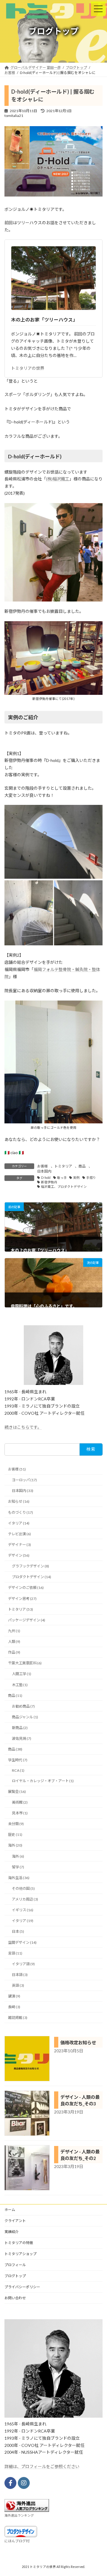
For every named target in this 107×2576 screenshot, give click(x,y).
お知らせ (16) (19, 1501)
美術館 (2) (20, 1802)
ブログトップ (15, 2276)
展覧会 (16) (17, 1792)
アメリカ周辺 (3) (25, 1899)
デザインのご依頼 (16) (26, 1588)
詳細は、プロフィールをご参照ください (42, 2466)
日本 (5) (18, 1931)
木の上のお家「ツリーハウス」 (44, 320)
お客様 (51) (17, 1469)
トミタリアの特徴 (19, 2243)
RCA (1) (18, 1770)
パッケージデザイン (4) (27, 1620)
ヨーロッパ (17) (24, 1480)
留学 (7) (18, 1867)
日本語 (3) (20, 1975)
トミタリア (63, 1166)
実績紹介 (12, 2232)
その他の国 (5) (23, 1888)
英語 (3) (18, 1985)
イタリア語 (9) (23, 1964)
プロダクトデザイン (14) (32, 1577)
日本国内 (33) (23, 1491)
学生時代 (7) (18, 1760)
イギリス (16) (23, 1910)
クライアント (15, 2221)
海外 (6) (18, 1856)
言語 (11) (15, 1953)
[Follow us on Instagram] (24, 2483)
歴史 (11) (15, 1834)
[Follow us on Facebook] (10, 2483)
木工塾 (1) (20, 1684)
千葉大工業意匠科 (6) (25, 1663)
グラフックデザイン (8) (30, 1566)
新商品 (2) (20, 1728)
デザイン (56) (19, 1555)
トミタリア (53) (21, 1609)
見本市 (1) (20, 1813)
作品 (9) (14, 1652)
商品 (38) (15, 1749)
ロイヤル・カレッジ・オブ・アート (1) (43, 1781)
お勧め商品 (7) (23, 1706)
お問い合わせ (15, 2298)
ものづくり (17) (21, 1512)
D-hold (46, 1178)
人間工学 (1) (22, 1674)
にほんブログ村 (17, 2541)
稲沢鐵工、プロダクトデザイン (64, 1187)
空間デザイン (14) (22, 1942)
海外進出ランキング (19, 2515)
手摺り (91, 1178)
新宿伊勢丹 (49, 1182)
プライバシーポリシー (22, 2287)
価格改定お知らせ (78, 2042)
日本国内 (44, 1171)
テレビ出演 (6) (19, 1534)
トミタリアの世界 (28, 368)
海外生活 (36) (19, 1878)
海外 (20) (15, 1845)
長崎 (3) (14, 2007)
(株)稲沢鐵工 (58, 479)
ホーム (10, 2210)
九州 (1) (14, 1631)
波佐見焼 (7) (22, 1738)
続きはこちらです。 (23, 1427)
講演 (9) (14, 1996)
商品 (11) (15, 1696)
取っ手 (62, 1178)
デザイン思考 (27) (22, 1598)
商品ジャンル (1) (25, 1717)
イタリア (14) (19, 1523)
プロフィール (15, 2265)
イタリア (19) (23, 1921)
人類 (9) (14, 1642)
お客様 (43, 1166)
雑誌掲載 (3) (18, 2018)
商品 (82, 1166)
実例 (76, 1178)
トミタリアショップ (21, 2254)
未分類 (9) (16, 1824)
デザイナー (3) (19, 1545)
